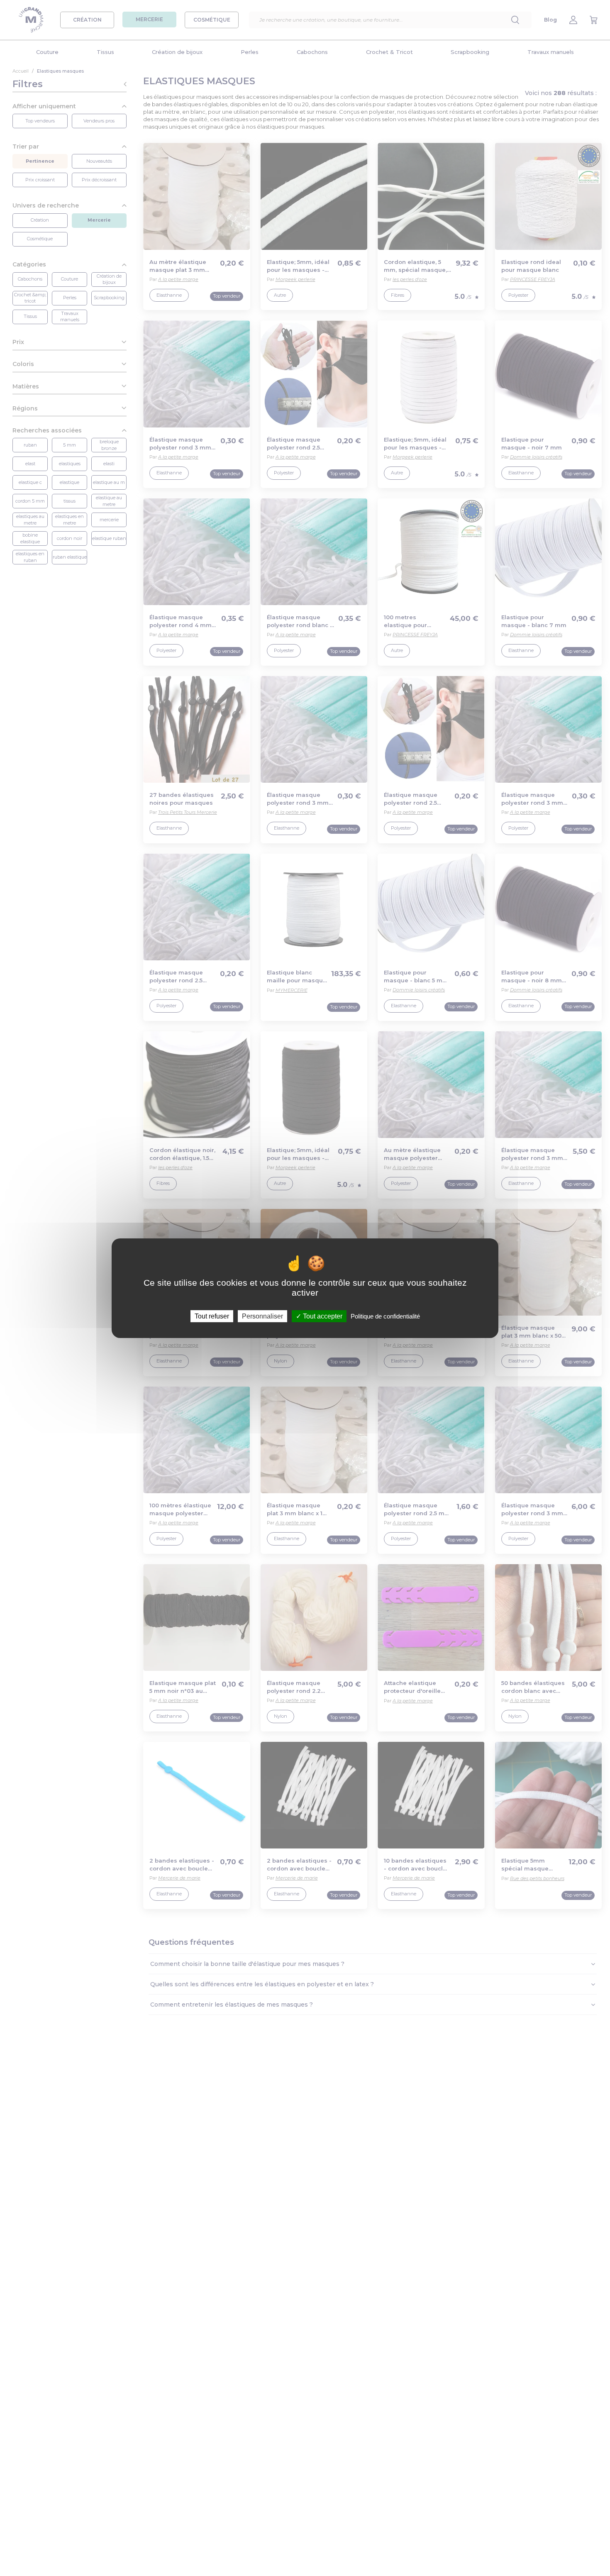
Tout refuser (212, 1316)
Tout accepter (322, 1316)
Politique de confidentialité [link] (385, 1316)
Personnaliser (262, 1316)
